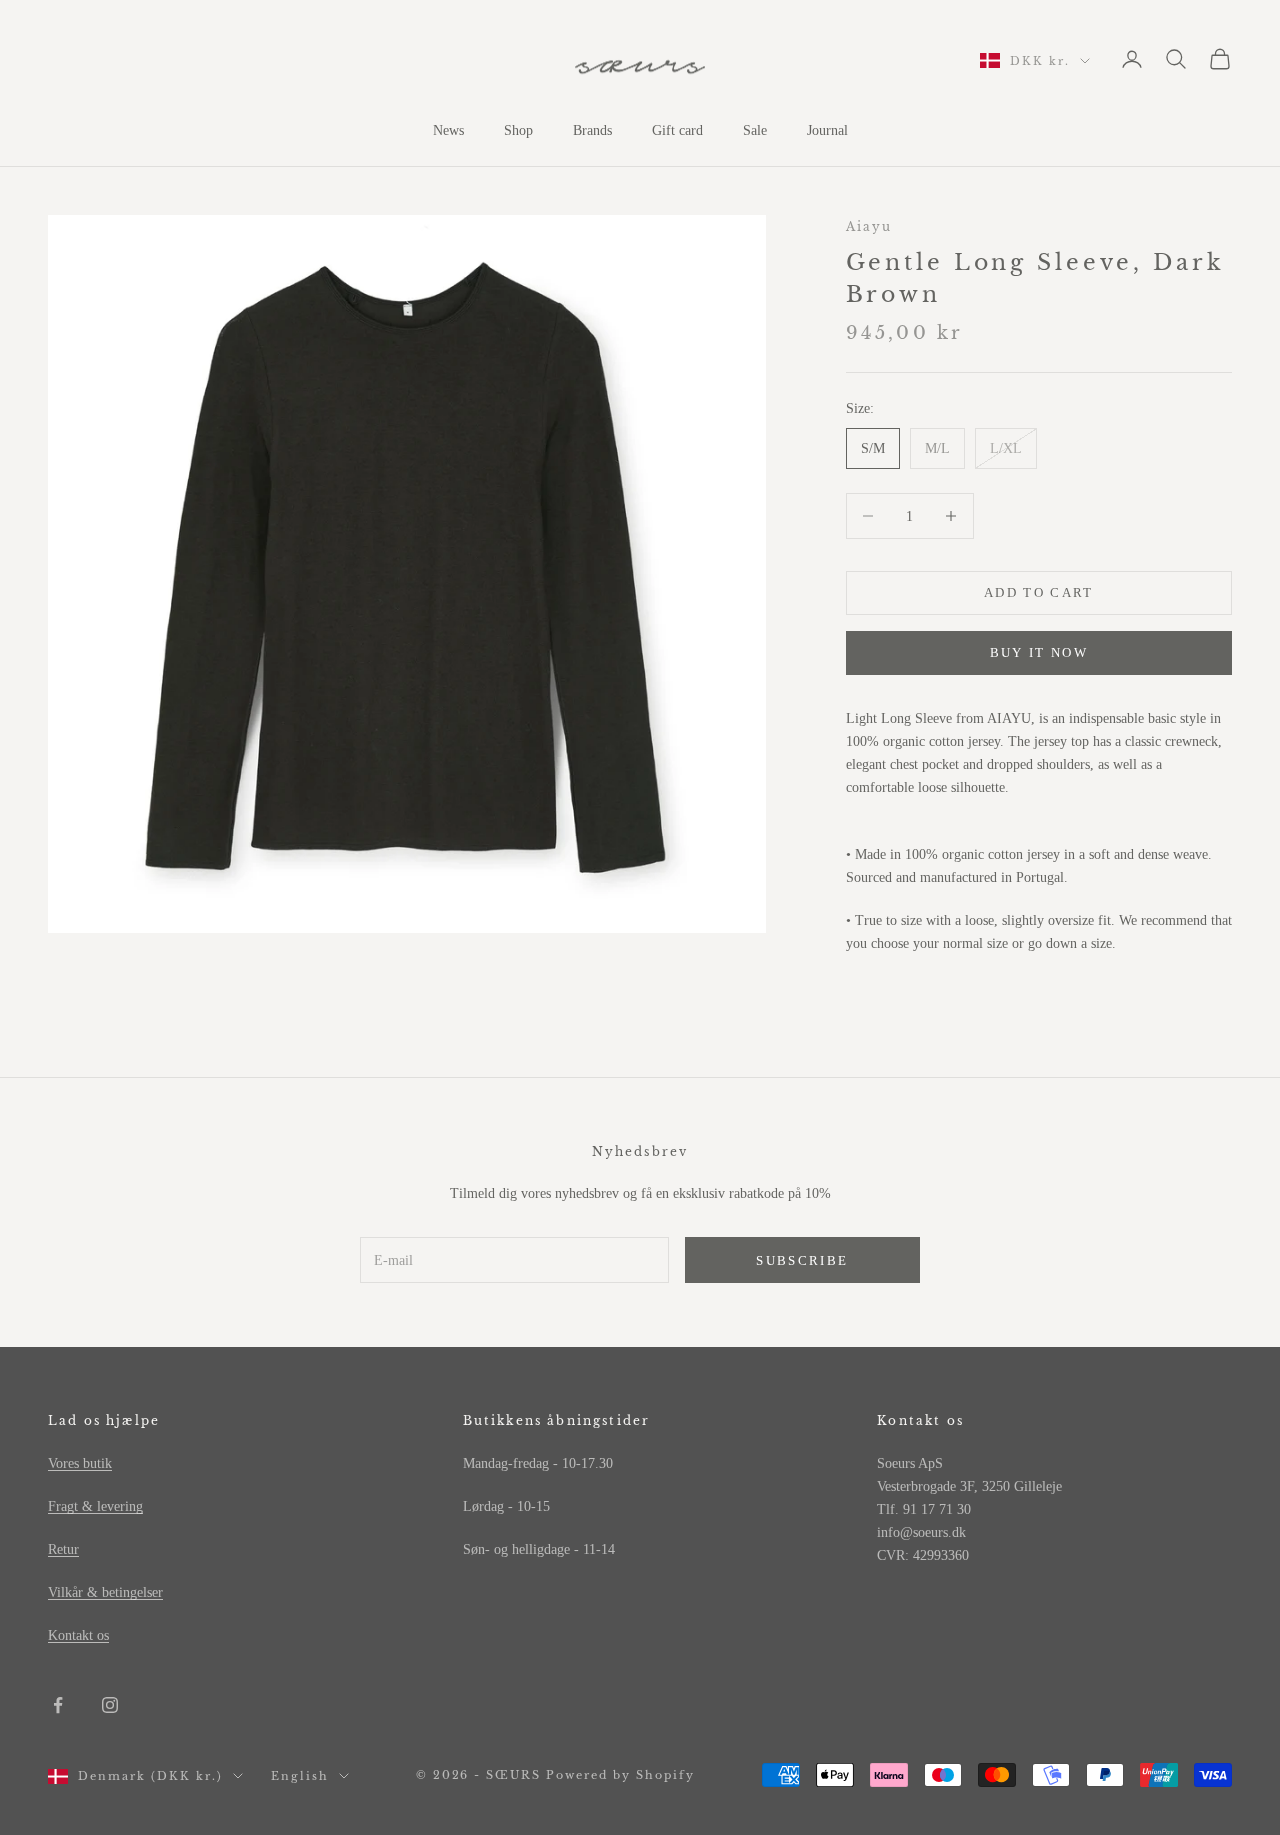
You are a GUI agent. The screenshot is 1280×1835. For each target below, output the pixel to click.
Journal (827, 130)
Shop (518, 130)
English (300, 1776)
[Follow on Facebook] (58, 1705)
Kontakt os (78, 1635)
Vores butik (80, 1463)
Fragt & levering (95, 1506)
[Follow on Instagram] (110, 1705)
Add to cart (1039, 592)
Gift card (677, 130)
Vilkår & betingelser (105, 1592)
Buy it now (1039, 652)
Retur (63, 1549)
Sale (755, 130)
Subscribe (802, 1260)
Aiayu (869, 226)
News (448, 130)
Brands (592, 130)
